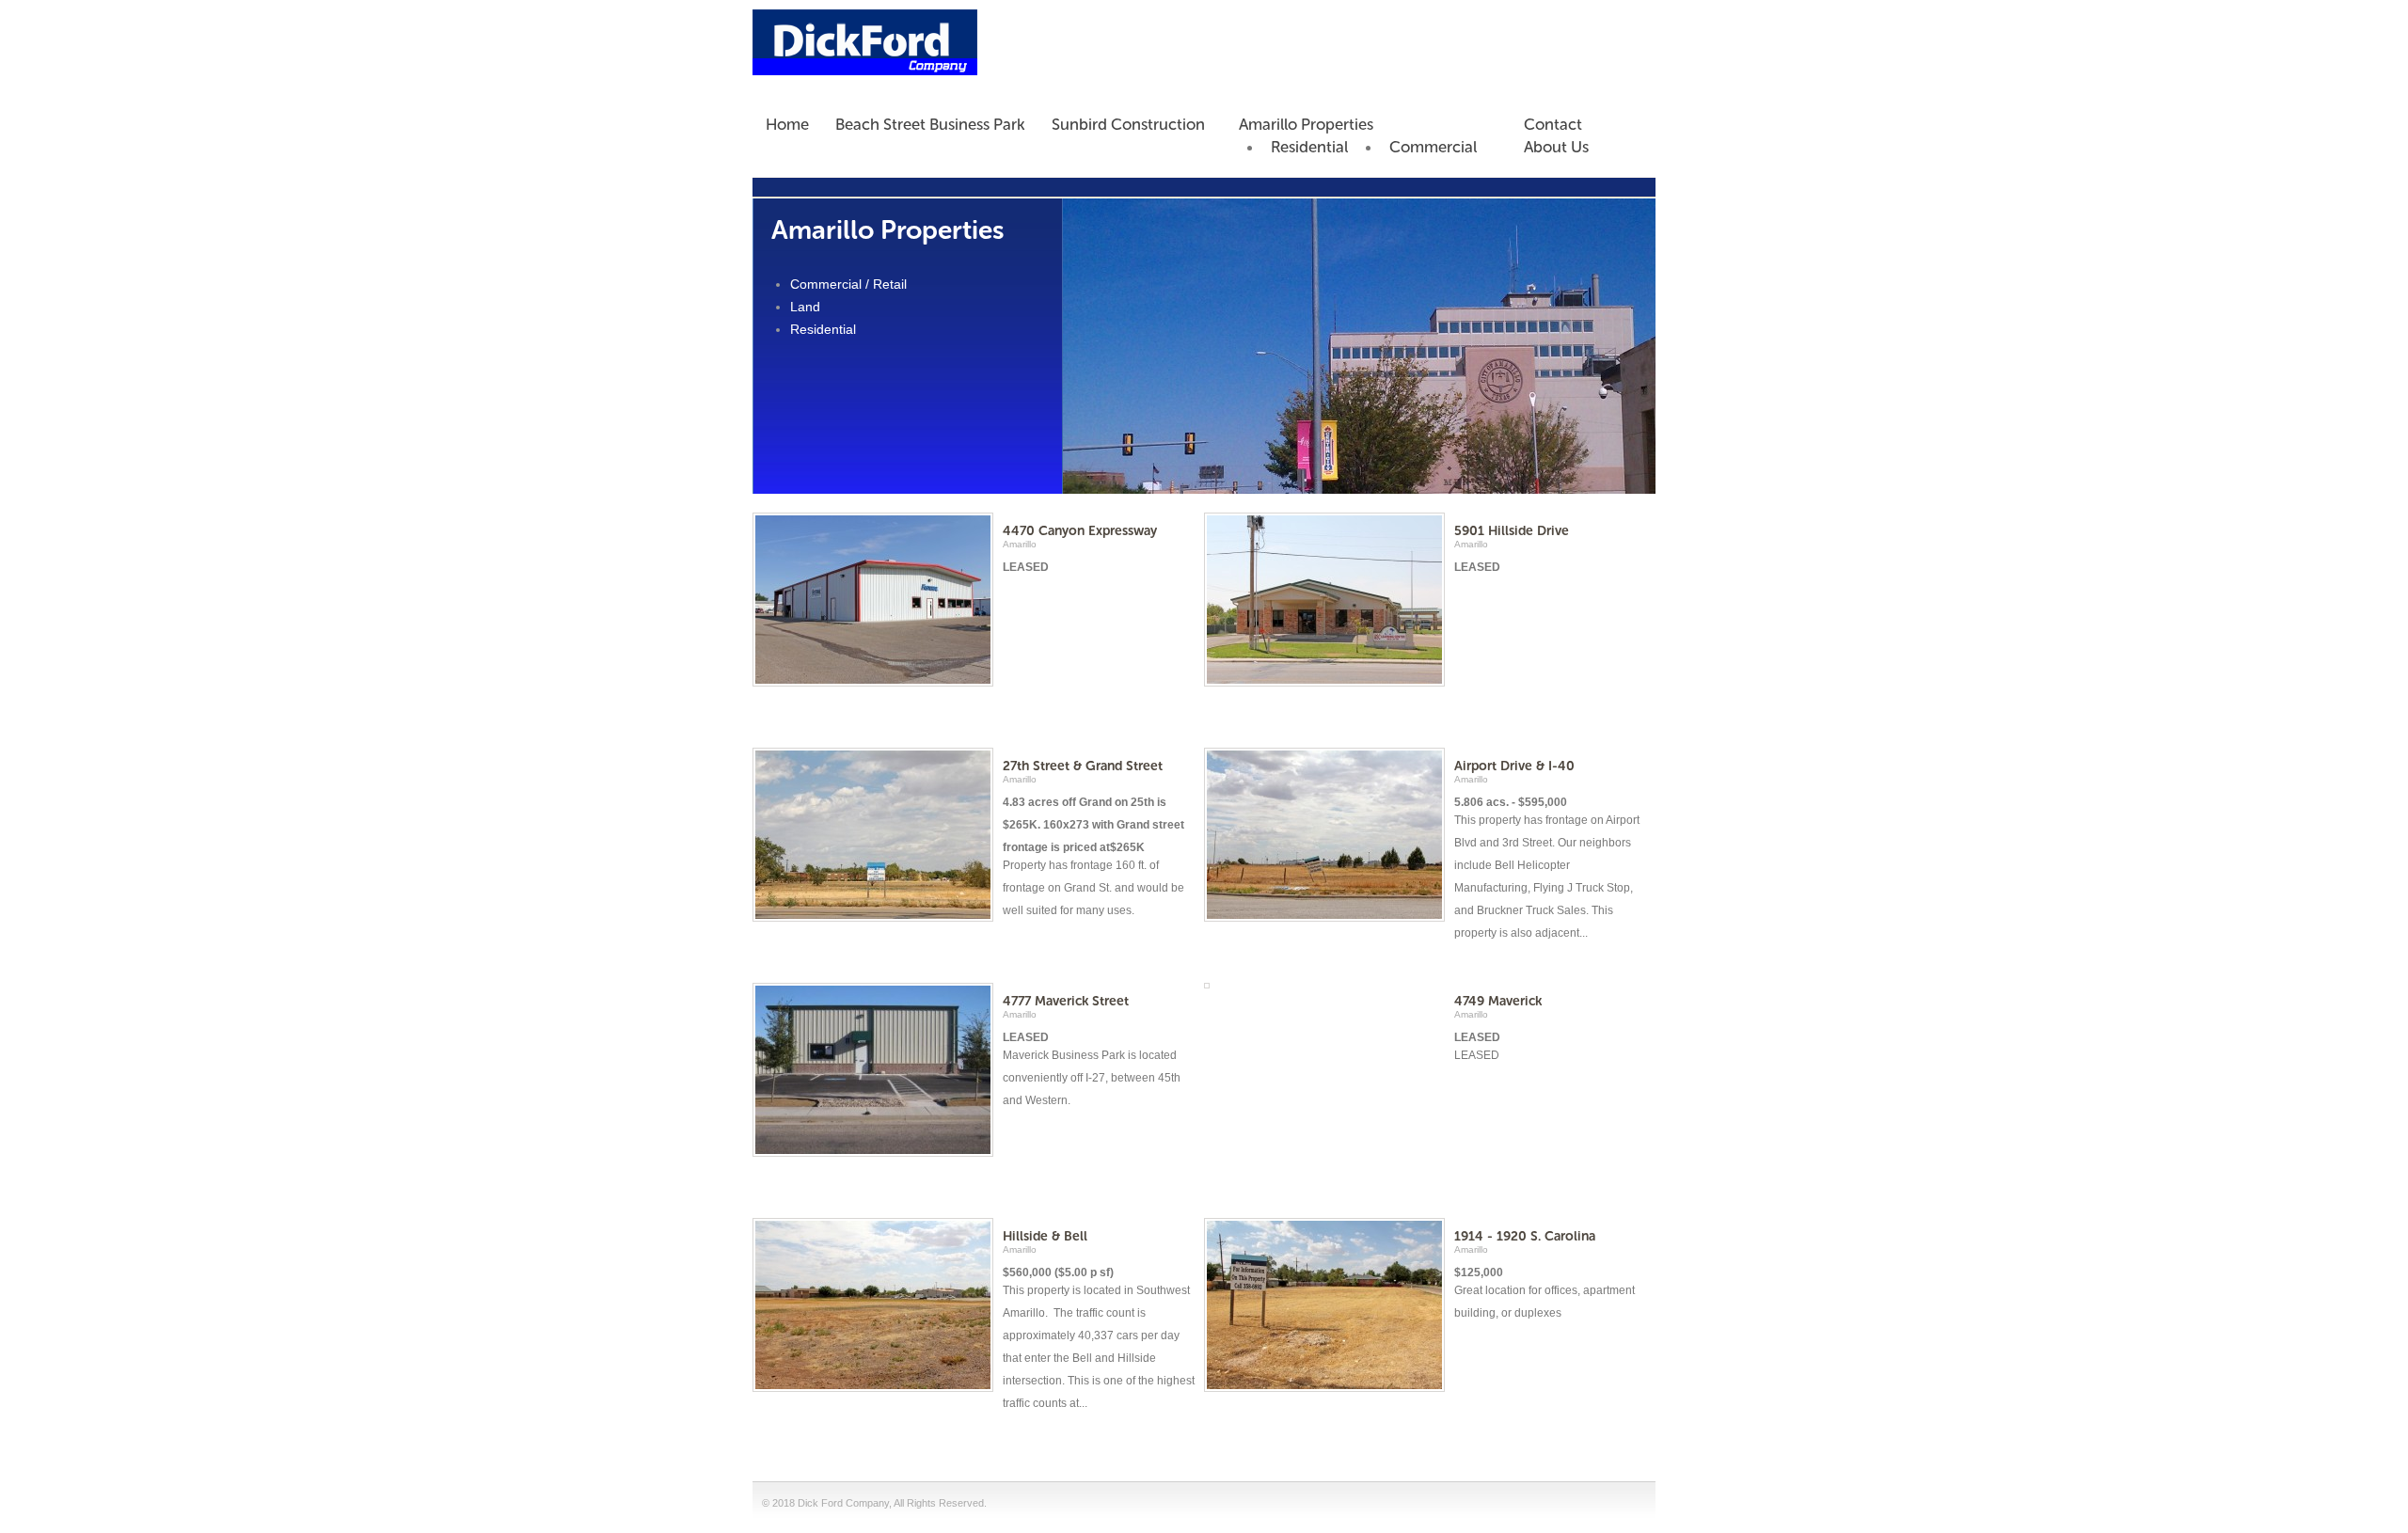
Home (787, 124)
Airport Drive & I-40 (1514, 766)
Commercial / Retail (848, 284)
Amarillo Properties (1306, 124)
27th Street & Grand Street (1083, 766)
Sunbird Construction (1128, 124)
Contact (1553, 124)
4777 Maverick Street (1066, 1001)
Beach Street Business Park (930, 124)
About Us (1556, 147)
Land (805, 307)
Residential (1309, 147)
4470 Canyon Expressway (1080, 531)
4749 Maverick (1498, 1001)
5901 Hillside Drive (1512, 531)
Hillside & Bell (1045, 1236)
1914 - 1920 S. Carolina (1525, 1236)
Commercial (1433, 147)
